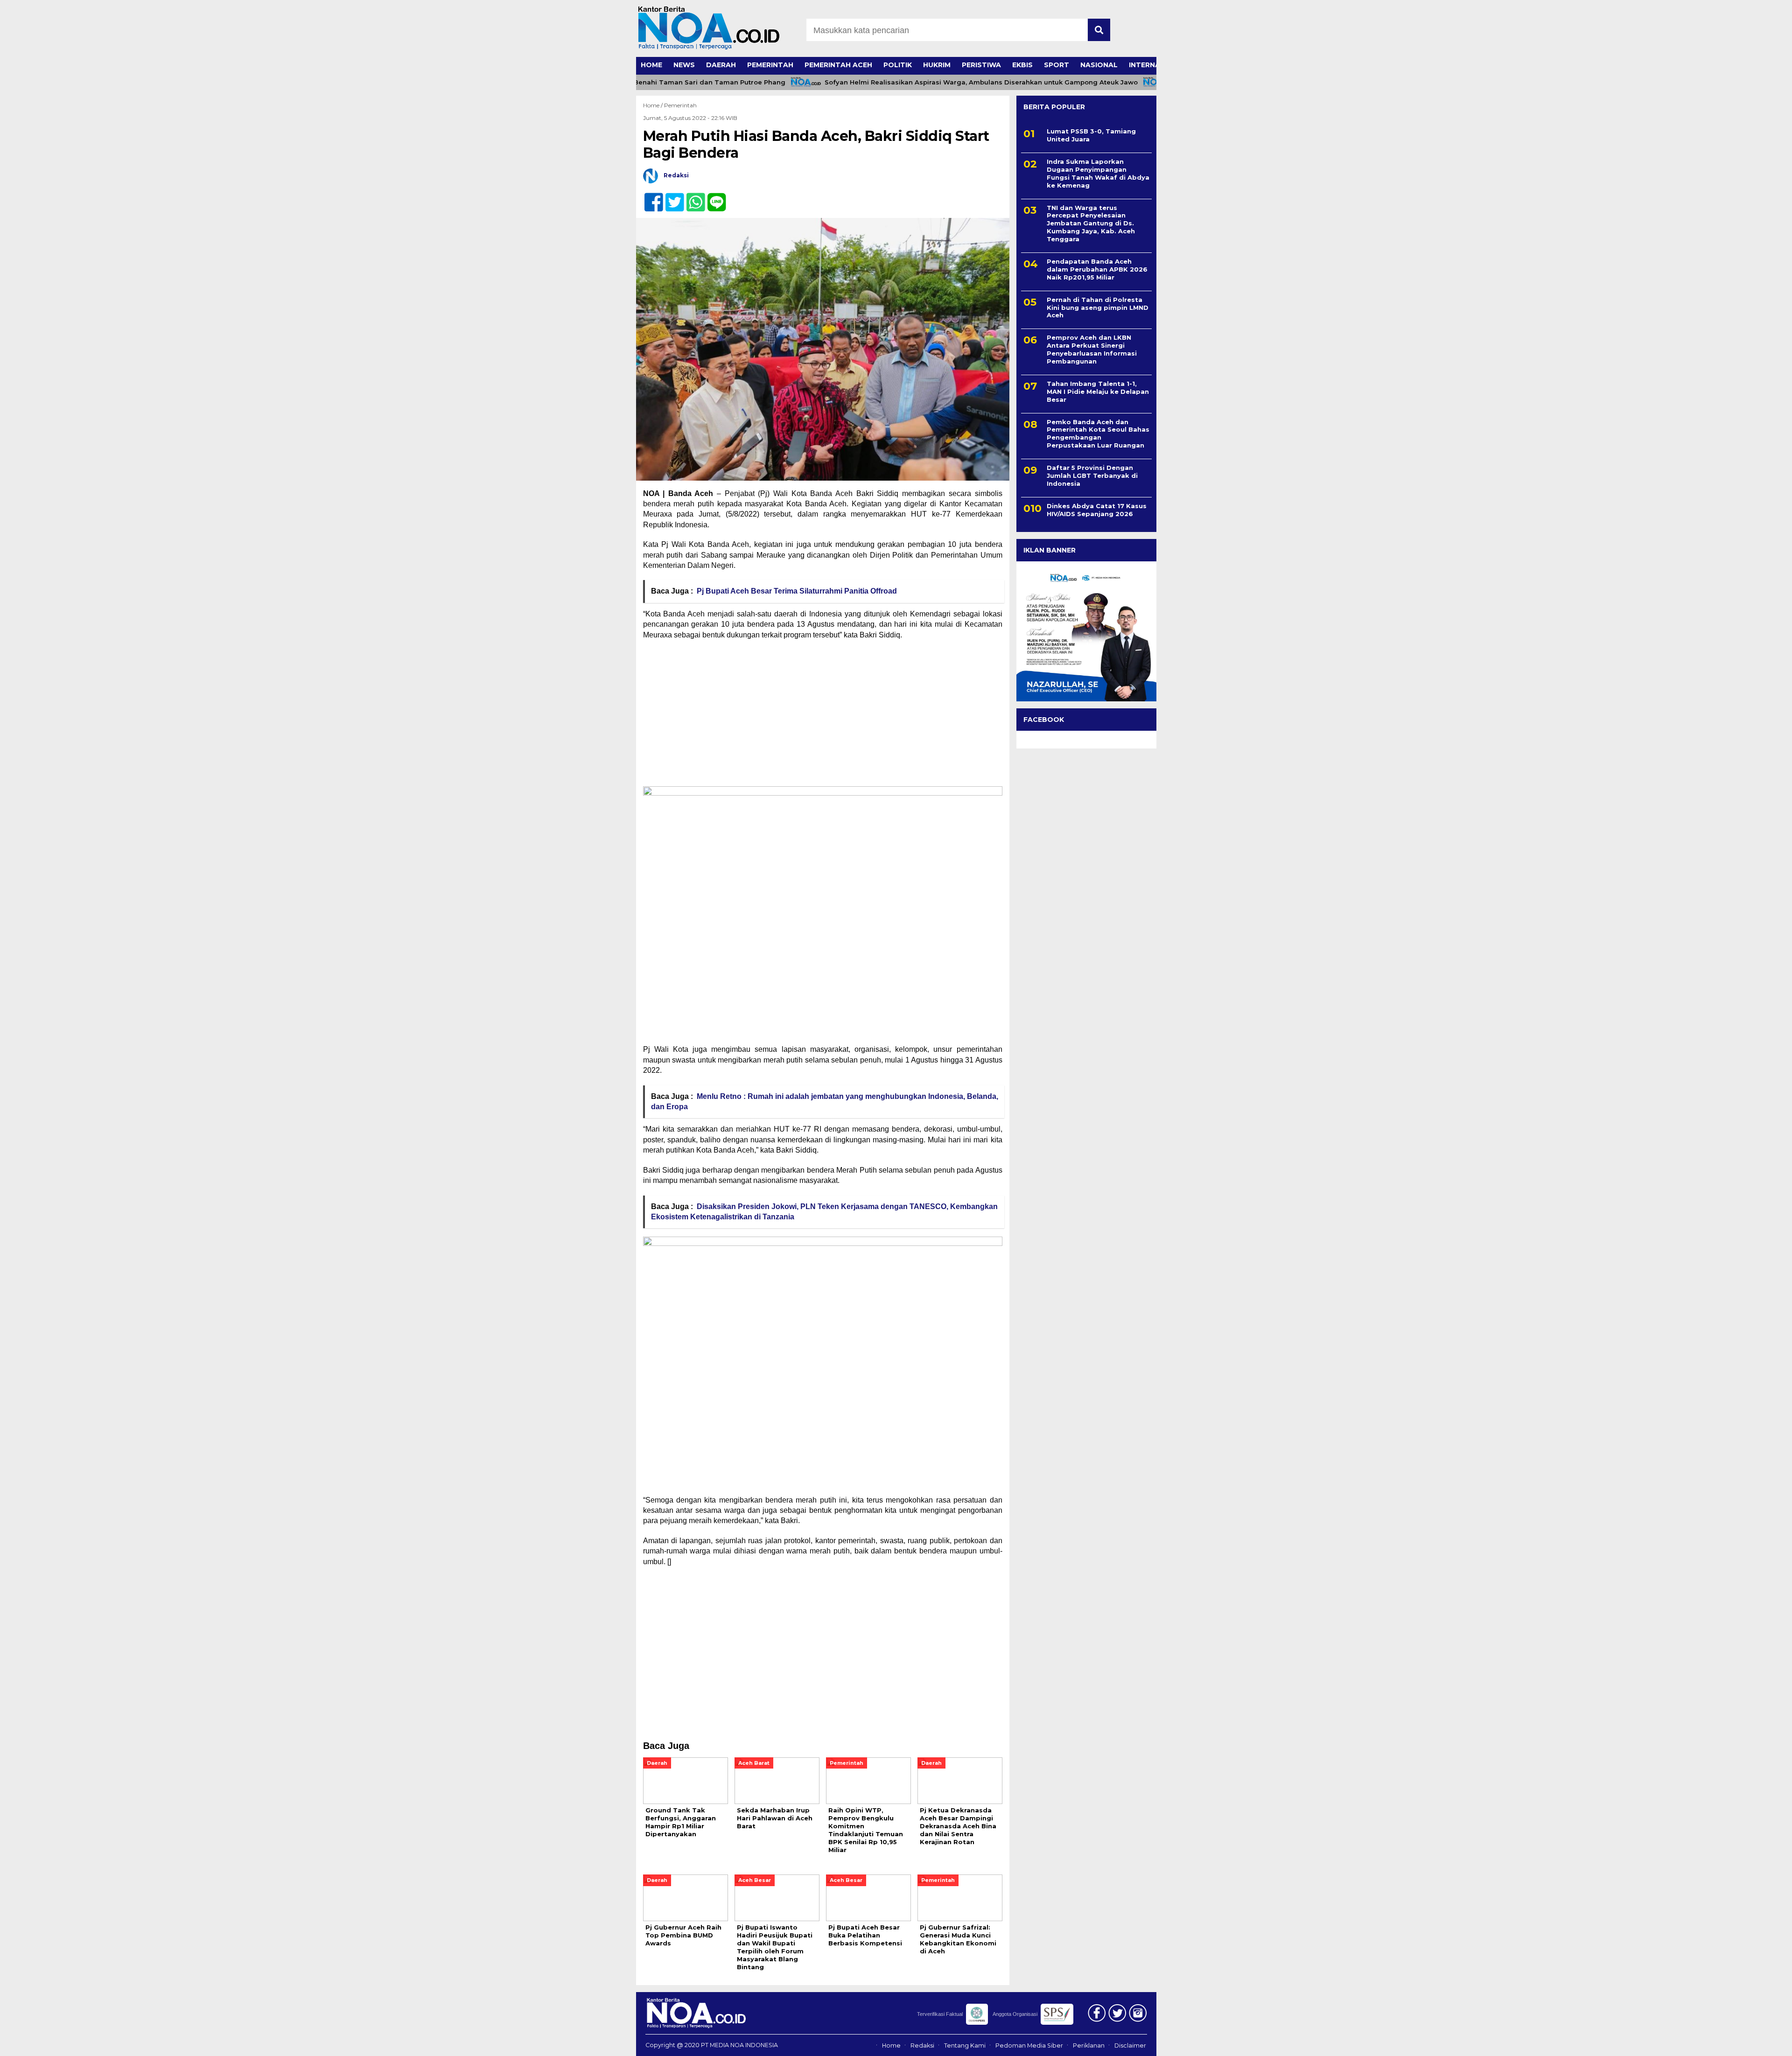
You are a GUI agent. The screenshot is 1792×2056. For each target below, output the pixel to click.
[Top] (1728, 2042)
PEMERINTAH (770, 65)
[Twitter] (671, 197)
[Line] (713, 197)
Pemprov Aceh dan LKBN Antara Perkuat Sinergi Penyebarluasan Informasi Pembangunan (1092, 349)
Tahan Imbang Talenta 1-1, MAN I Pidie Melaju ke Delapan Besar (1098, 392)
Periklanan (1089, 2046)
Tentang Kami (965, 2046)
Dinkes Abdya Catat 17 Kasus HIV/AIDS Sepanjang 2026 (1097, 510)
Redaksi (922, 2046)
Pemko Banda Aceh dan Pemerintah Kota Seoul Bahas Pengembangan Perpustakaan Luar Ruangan (1098, 434)
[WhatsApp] (692, 197)
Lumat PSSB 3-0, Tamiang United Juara (1091, 135)
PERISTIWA (981, 65)
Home (891, 2046)
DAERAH (721, 65)
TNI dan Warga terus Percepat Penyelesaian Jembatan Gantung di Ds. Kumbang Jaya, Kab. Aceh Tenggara (1091, 224)
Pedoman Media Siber (1029, 2046)
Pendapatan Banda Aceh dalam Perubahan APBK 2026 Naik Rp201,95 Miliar (1097, 269)
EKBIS (1022, 65)
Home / (654, 105)
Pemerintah (680, 105)
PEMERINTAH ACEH (838, 65)
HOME (651, 65)
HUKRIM (937, 65)
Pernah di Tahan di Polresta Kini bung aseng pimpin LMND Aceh (1098, 308)
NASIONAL (1099, 65)
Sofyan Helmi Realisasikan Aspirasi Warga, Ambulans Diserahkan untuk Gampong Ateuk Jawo (927, 82)
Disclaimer (1130, 2046)
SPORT (1057, 65)
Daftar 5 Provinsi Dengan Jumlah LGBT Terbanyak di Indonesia (1092, 476)
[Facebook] (650, 197)
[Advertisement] (823, 715)
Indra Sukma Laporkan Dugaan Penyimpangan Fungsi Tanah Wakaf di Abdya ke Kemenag (1098, 173)
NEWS (684, 65)
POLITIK (898, 65)
